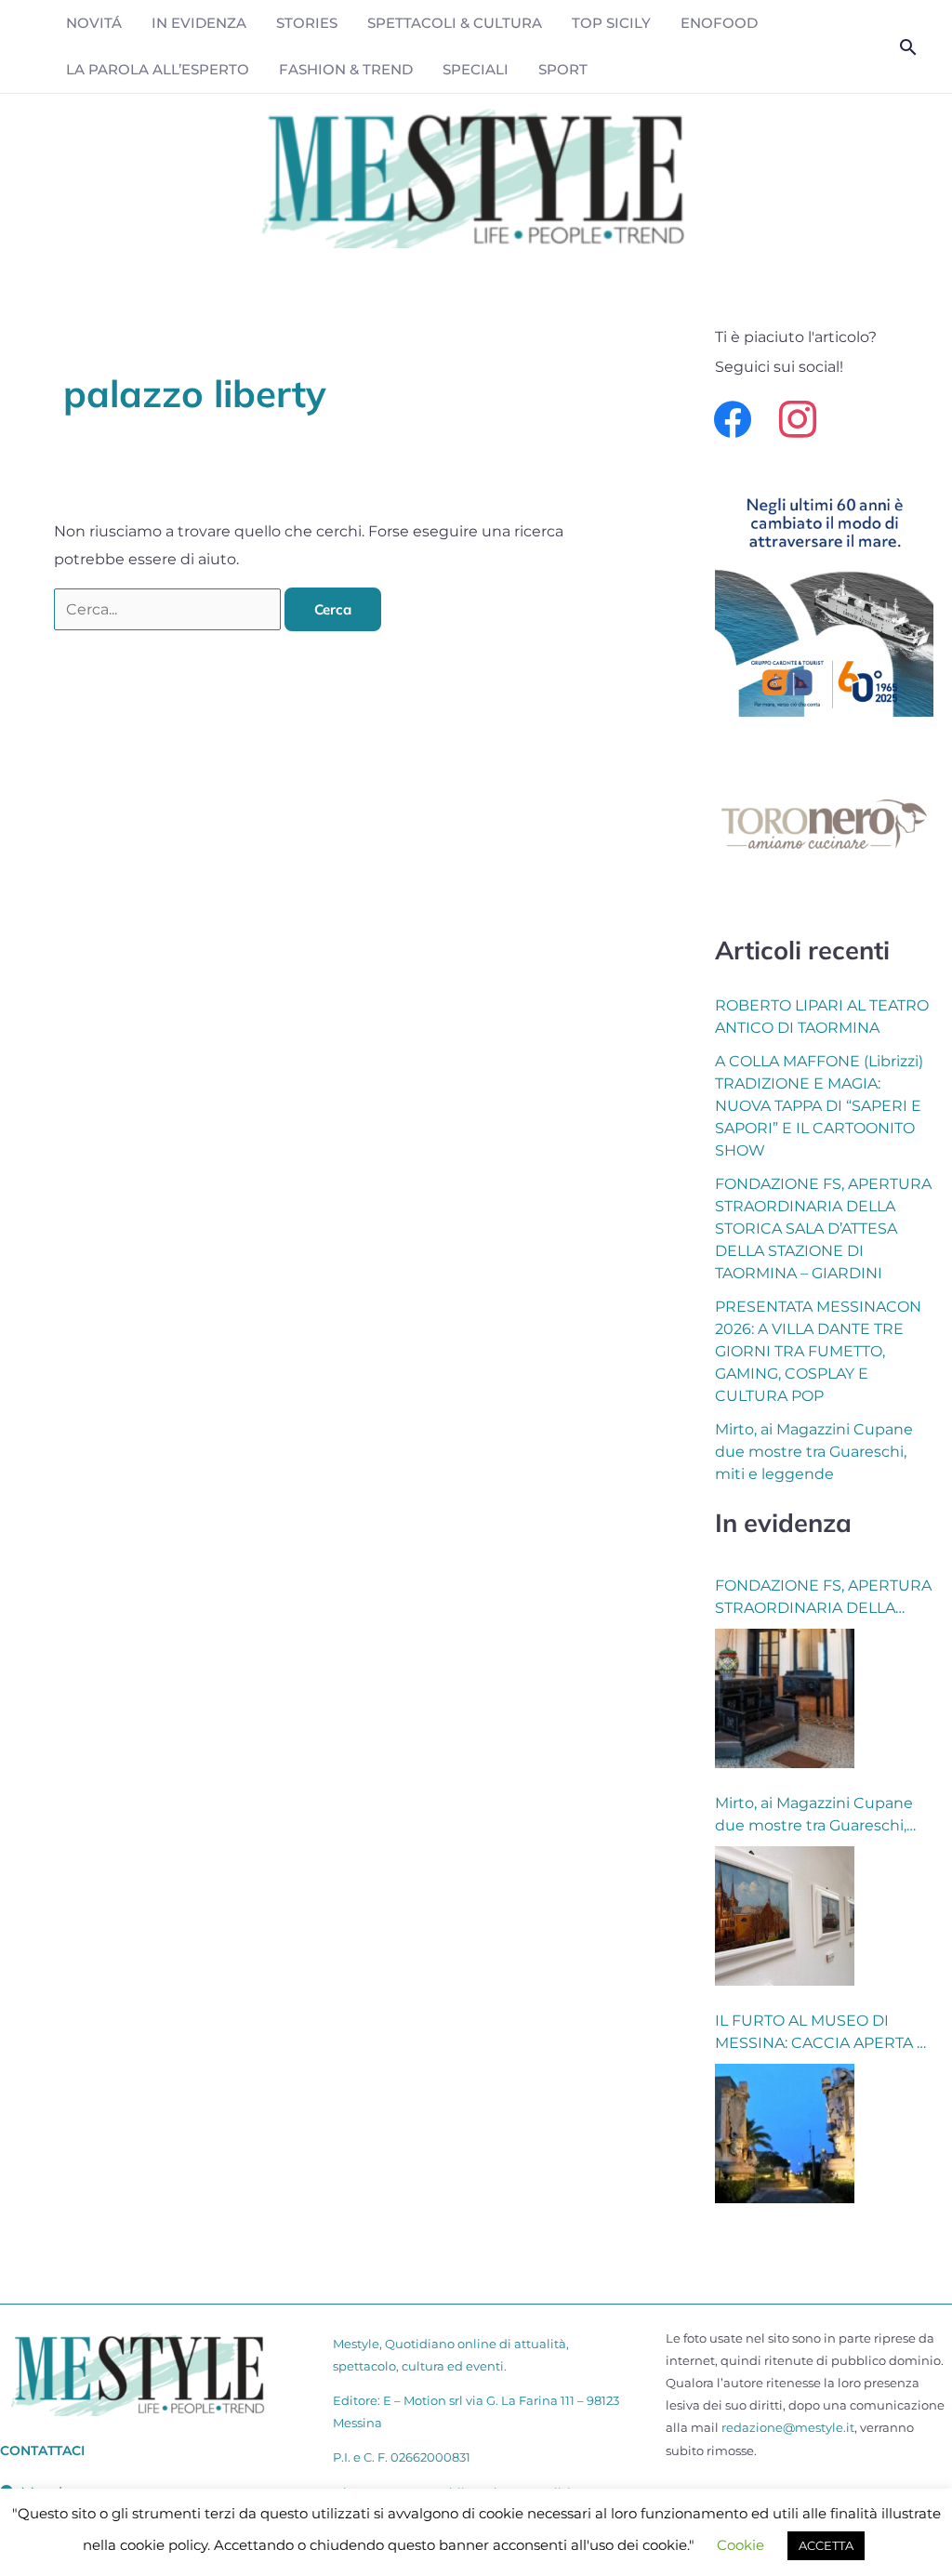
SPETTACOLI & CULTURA (455, 23)
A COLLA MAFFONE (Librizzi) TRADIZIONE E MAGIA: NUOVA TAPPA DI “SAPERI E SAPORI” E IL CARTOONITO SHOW (819, 1106)
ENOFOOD (719, 23)
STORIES (307, 23)
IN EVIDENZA (199, 23)
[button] (908, 47)
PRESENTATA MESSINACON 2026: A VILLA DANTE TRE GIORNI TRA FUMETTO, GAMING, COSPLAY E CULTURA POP (818, 1351)
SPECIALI (476, 69)
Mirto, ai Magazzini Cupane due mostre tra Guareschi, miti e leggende (814, 1452)
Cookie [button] (740, 2545)
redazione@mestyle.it (788, 2427)
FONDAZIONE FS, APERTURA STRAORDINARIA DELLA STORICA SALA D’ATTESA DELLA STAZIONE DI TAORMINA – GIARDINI (823, 1229)
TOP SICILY (611, 23)
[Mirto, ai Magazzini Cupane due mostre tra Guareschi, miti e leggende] (785, 1916)
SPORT (563, 69)
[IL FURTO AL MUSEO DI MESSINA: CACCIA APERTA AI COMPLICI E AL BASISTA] (785, 2133)
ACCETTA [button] (826, 2545)
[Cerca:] (169, 609)
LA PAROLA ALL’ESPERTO (158, 69)
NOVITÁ (94, 23)
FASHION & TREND (346, 69)
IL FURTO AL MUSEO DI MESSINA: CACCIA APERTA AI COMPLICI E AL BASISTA (823, 2033)
